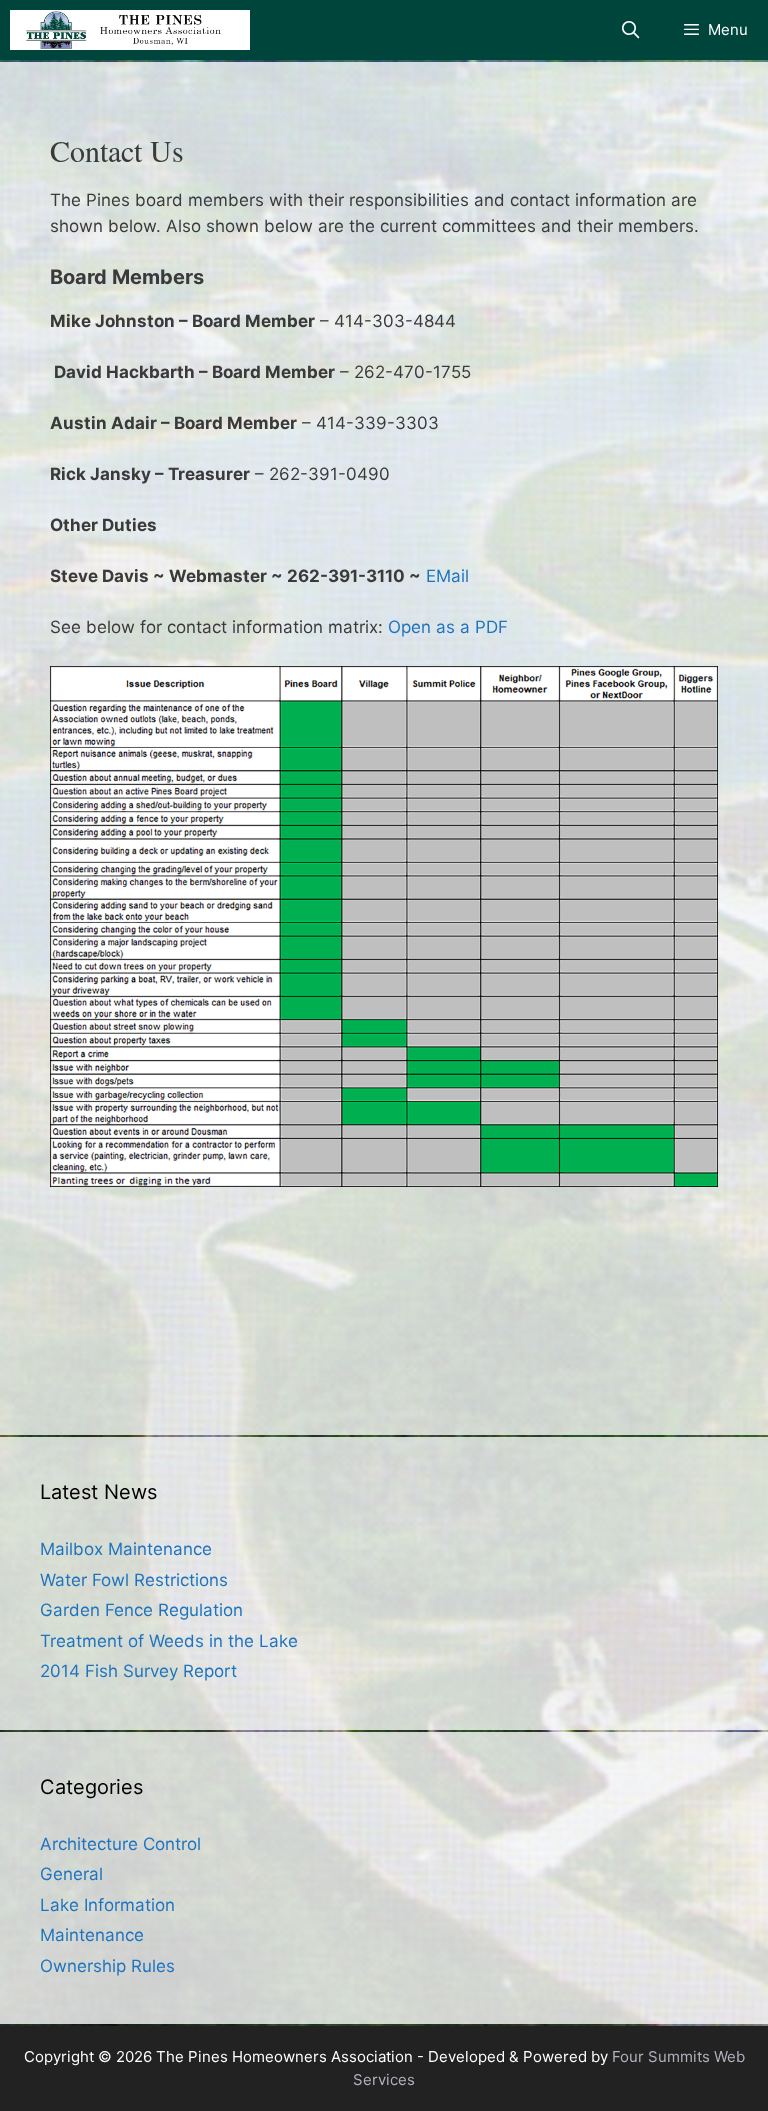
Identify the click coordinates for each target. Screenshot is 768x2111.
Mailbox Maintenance (126, 1549)
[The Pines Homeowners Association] (130, 30)
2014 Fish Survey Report (138, 1671)
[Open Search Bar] (631, 30)
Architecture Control (120, 1844)
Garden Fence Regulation (141, 1610)
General (71, 1874)
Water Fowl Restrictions (134, 1580)
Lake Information (107, 1905)
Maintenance (92, 1935)
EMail (447, 576)
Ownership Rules (107, 1966)
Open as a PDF (448, 627)
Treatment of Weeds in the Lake (169, 1641)
